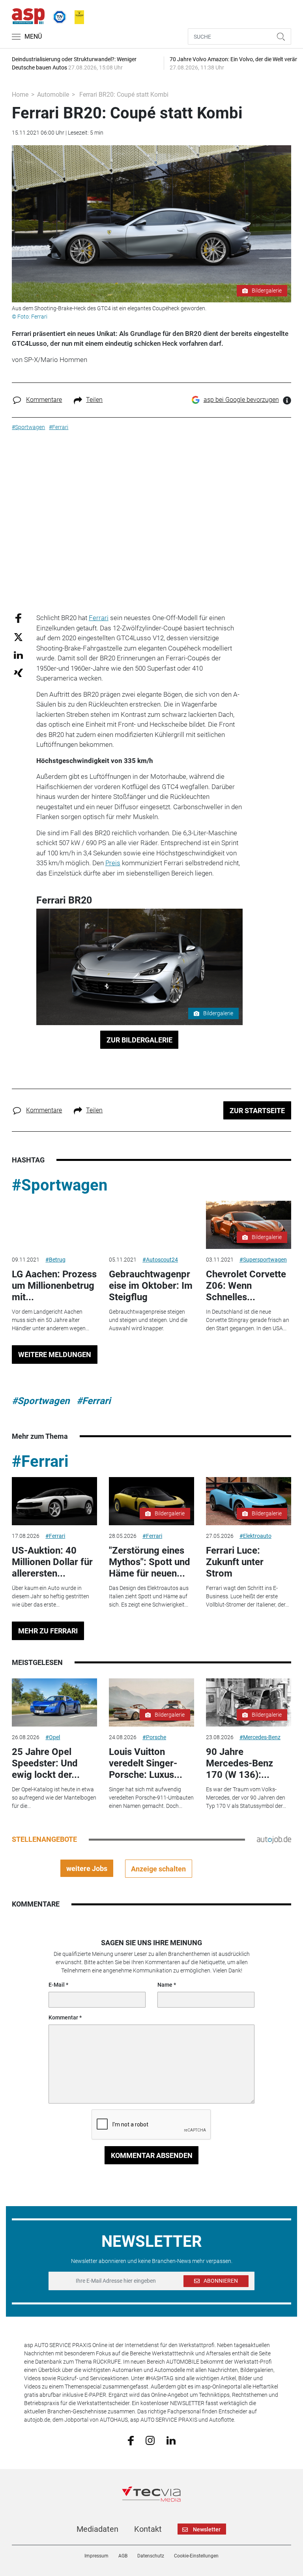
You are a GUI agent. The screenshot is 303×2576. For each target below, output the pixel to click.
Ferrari (99, 618)
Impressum (96, 2556)
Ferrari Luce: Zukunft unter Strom (235, 1562)
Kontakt (148, 2529)
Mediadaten (97, 2529)
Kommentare (44, 400)
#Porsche (154, 1737)
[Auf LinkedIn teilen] (18, 655)
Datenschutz (151, 2556)
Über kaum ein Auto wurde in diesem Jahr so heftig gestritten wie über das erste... (50, 1596)
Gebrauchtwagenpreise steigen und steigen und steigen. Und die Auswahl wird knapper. (148, 1320)
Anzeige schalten (158, 1869)
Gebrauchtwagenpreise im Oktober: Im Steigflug (151, 1286)
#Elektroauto (255, 1536)
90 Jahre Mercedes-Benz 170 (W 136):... (239, 1763)
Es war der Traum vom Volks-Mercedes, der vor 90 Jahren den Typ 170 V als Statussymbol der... (246, 1798)
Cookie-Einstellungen (196, 2556)
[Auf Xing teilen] (18, 672)
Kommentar (63, 2017)
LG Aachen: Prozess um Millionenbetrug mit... (54, 1286)
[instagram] (150, 2440)
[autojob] (274, 1839)
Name (165, 1985)
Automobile (53, 95)
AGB (123, 2556)
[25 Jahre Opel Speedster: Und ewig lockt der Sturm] (54, 1702)
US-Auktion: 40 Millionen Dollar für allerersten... (52, 1562)
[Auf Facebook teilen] (18, 618)
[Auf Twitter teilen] (18, 637)
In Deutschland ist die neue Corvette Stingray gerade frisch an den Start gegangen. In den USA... (248, 1320)
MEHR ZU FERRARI (48, 1631)
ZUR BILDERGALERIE (139, 1040)
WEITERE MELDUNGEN (55, 1355)
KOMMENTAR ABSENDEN (152, 2155)
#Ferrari (94, 1401)
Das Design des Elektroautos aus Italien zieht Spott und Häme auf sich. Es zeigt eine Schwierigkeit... (149, 1596)
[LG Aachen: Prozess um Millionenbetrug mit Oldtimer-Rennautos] (54, 1225)
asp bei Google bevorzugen (241, 400)
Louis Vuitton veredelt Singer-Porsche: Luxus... (146, 1763)
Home (20, 95)
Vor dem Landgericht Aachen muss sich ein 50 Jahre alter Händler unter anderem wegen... (50, 1320)
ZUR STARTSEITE (257, 1111)
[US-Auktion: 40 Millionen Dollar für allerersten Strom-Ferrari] (54, 1501)
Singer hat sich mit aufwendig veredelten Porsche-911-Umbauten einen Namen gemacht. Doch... (151, 1798)
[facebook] (131, 2440)
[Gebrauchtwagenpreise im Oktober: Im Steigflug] (151, 1225)
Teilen (94, 400)
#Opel (53, 1737)
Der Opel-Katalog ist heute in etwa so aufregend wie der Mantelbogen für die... (54, 1798)
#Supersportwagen (263, 1260)
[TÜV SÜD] (57, 15)
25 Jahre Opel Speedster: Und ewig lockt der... (46, 1763)
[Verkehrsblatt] (77, 15)
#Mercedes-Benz (260, 1737)
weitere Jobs (87, 1868)
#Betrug (55, 1260)
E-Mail (57, 1985)
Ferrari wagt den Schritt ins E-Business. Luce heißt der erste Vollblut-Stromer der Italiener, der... (247, 1596)
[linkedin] (171, 2440)
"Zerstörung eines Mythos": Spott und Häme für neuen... (150, 1562)
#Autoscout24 (160, 1260)
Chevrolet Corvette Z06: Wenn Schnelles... (246, 1286)
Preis (113, 863)
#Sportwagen (60, 1185)
